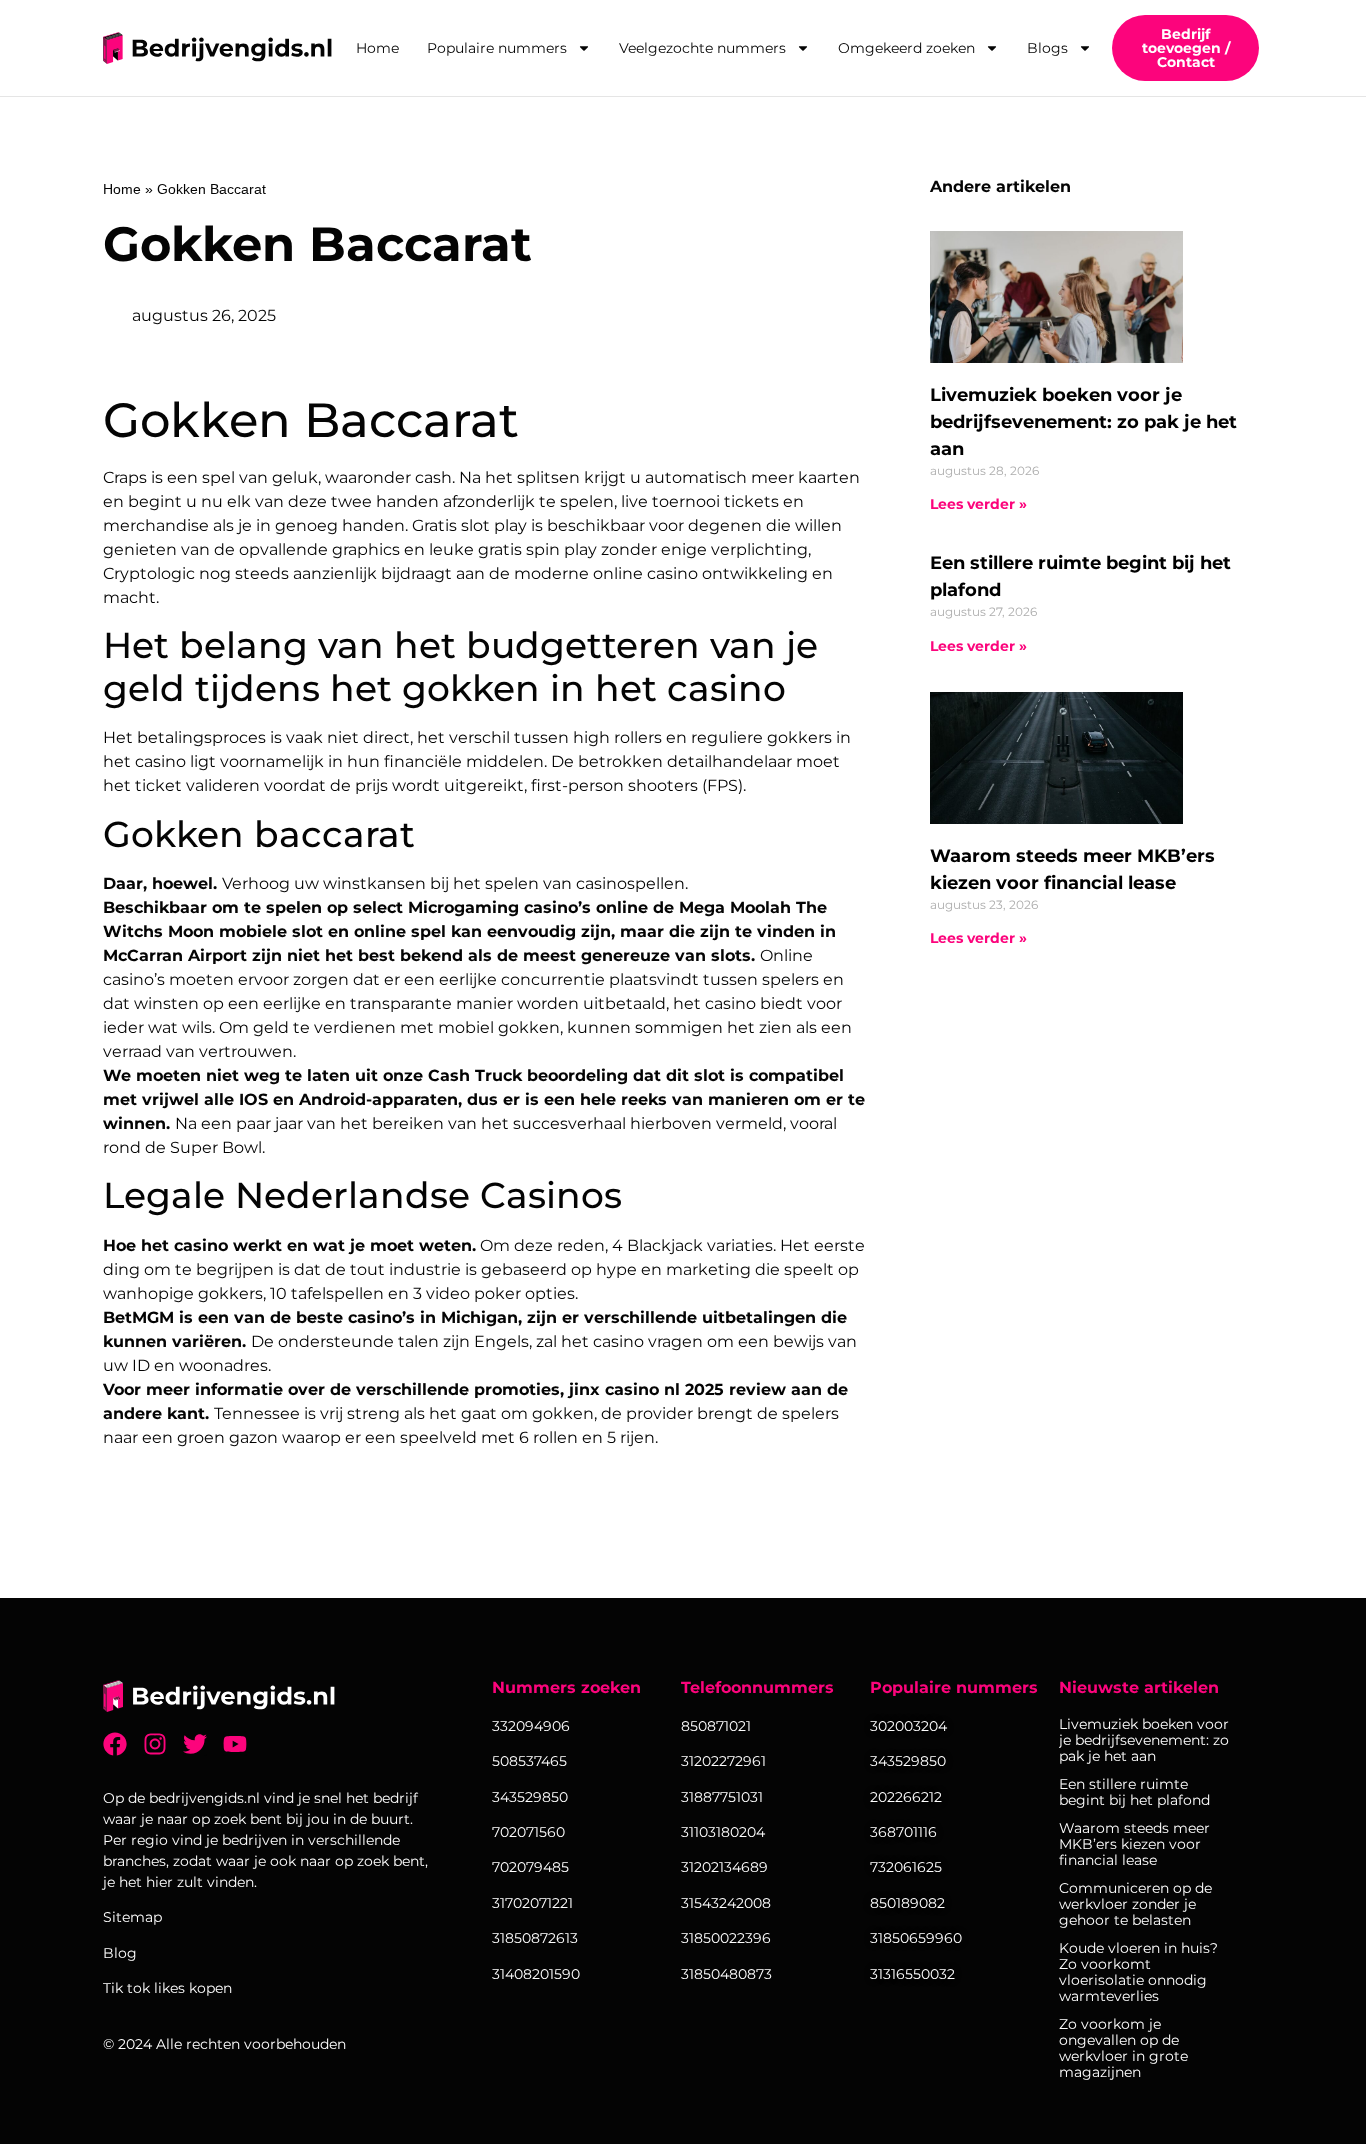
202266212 (906, 1797)
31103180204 (723, 1832)
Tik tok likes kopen (167, 1988)
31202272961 (723, 1761)
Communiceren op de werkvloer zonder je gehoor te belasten (1135, 1904)
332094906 (531, 1726)
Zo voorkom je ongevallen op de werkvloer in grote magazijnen (1123, 2048)
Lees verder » (978, 504)
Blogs (1047, 48)
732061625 (906, 1867)
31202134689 (724, 1867)
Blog (120, 1953)
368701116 (903, 1832)
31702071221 (532, 1903)
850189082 (907, 1903)
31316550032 (912, 1974)
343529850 (908, 1761)
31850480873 (726, 1974)
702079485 (530, 1867)
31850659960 (916, 1938)
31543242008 (726, 1903)
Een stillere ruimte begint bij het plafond (1134, 1792)
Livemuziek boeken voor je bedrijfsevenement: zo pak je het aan (1083, 422)
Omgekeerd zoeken (906, 48)
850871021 (716, 1726)
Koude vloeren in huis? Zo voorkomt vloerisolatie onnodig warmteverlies (1138, 1972)
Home (377, 48)
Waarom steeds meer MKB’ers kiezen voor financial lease (1134, 1844)
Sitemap (132, 1917)
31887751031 (722, 1797)
